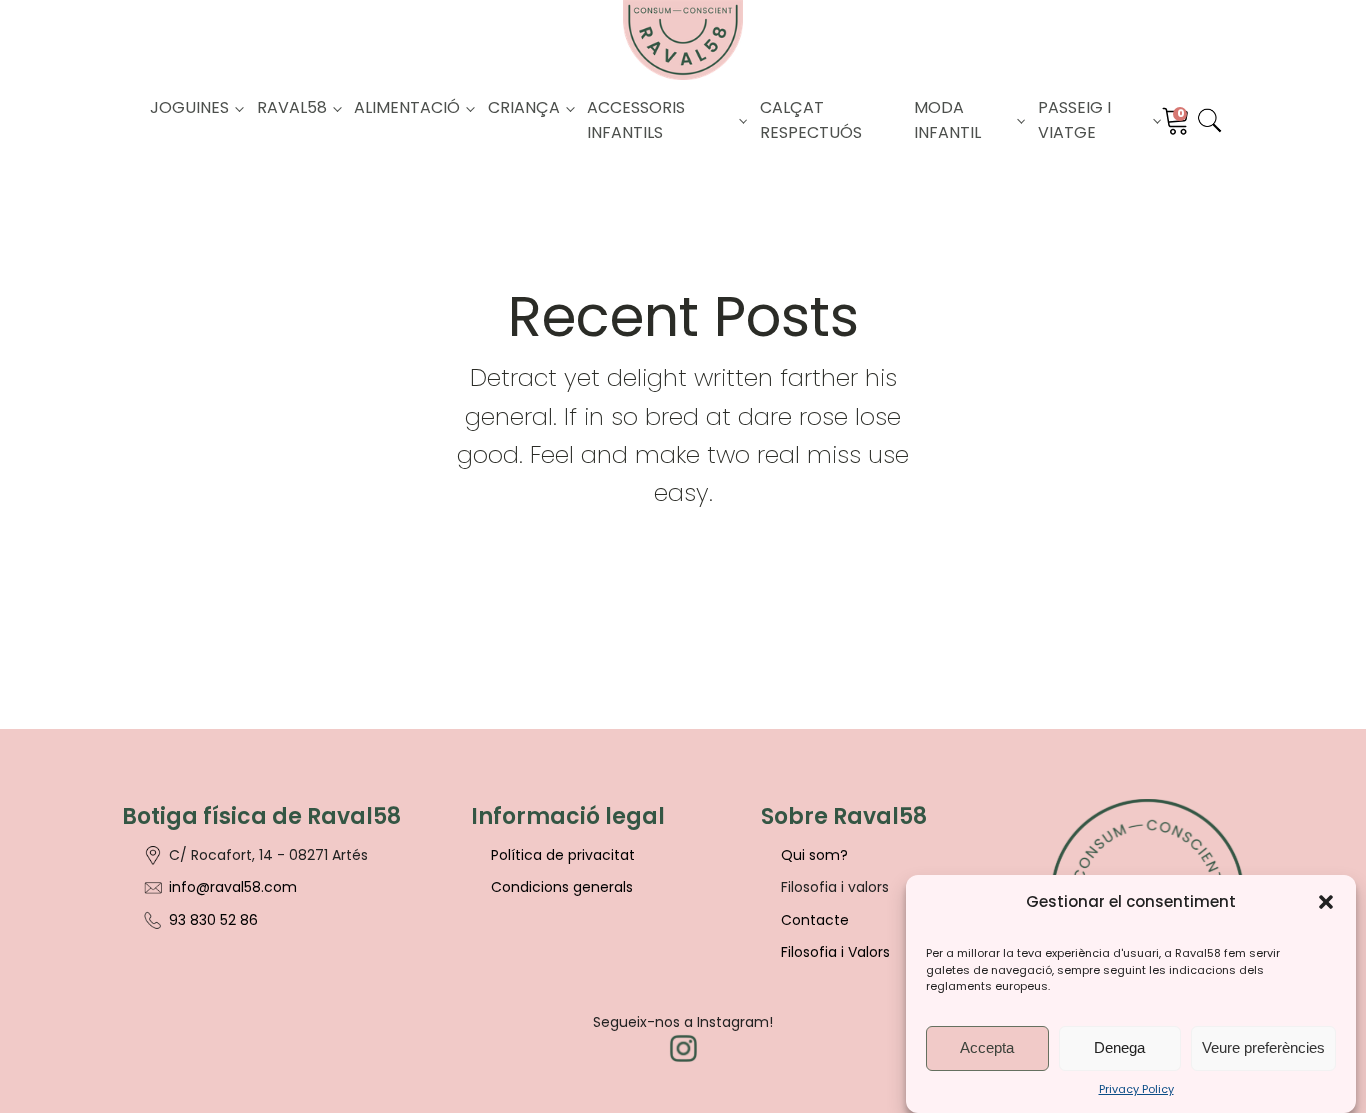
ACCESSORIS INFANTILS (636, 120)
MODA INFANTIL (947, 120)
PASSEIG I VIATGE (1074, 120)
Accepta (987, 1047)
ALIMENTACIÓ (407, 107)
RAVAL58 (292, 107)
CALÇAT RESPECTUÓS (811, 120)
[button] (1326, 902)
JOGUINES (189, 107)
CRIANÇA (524, 107)
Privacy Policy (1136, 1088)
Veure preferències (1263, 1047)
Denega (1119, 1047)
